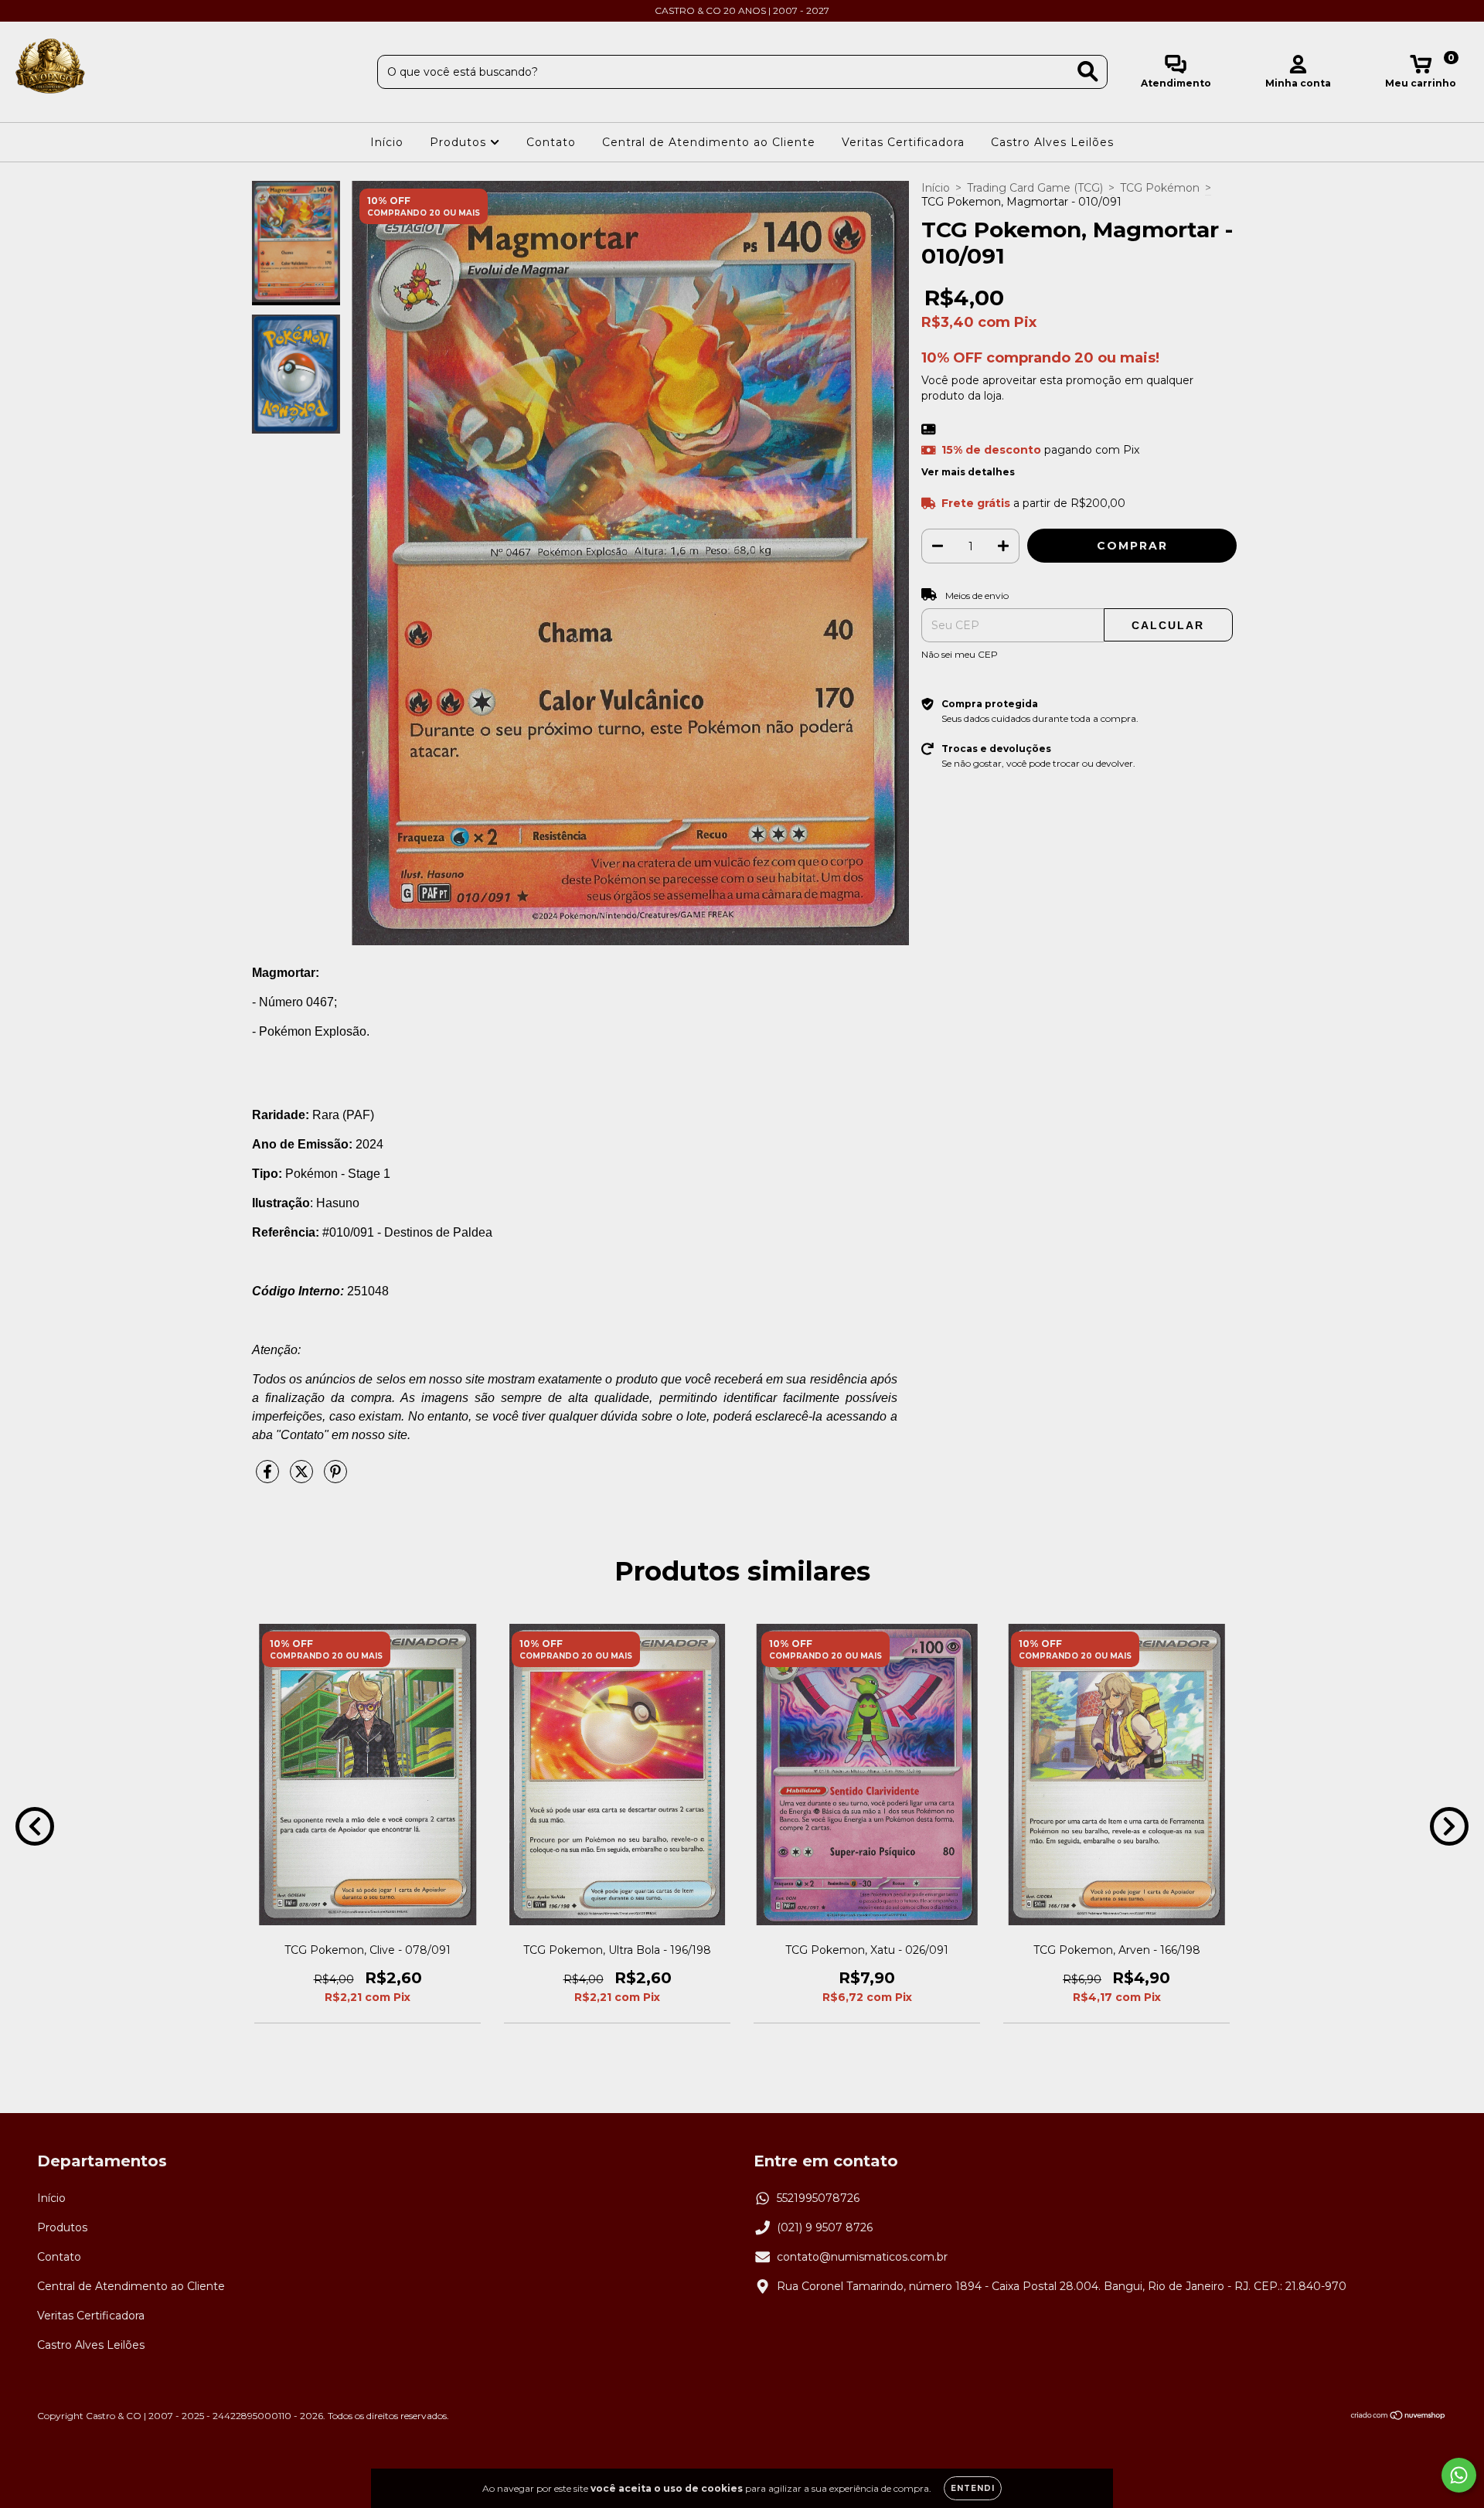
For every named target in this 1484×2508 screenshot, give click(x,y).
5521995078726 (818, 2198)
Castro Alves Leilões (1052, 142)
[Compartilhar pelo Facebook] (269, 1479)
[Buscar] (1088, 71)
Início (387, 142)
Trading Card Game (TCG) (1035, 188)
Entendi (973, 2488)
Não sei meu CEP (960, 654)
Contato (551, 142)
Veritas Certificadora (903, 142)
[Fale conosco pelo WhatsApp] (1459, 2475)
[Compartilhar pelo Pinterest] (335, 1479)
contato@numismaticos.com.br (862, 2257)
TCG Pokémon (1160, 188)
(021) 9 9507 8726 (825, 2227)
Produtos (460, 142)
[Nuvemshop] (1399, 2416)
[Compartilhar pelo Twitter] (303, 1479)
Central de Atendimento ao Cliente (709, 142)
